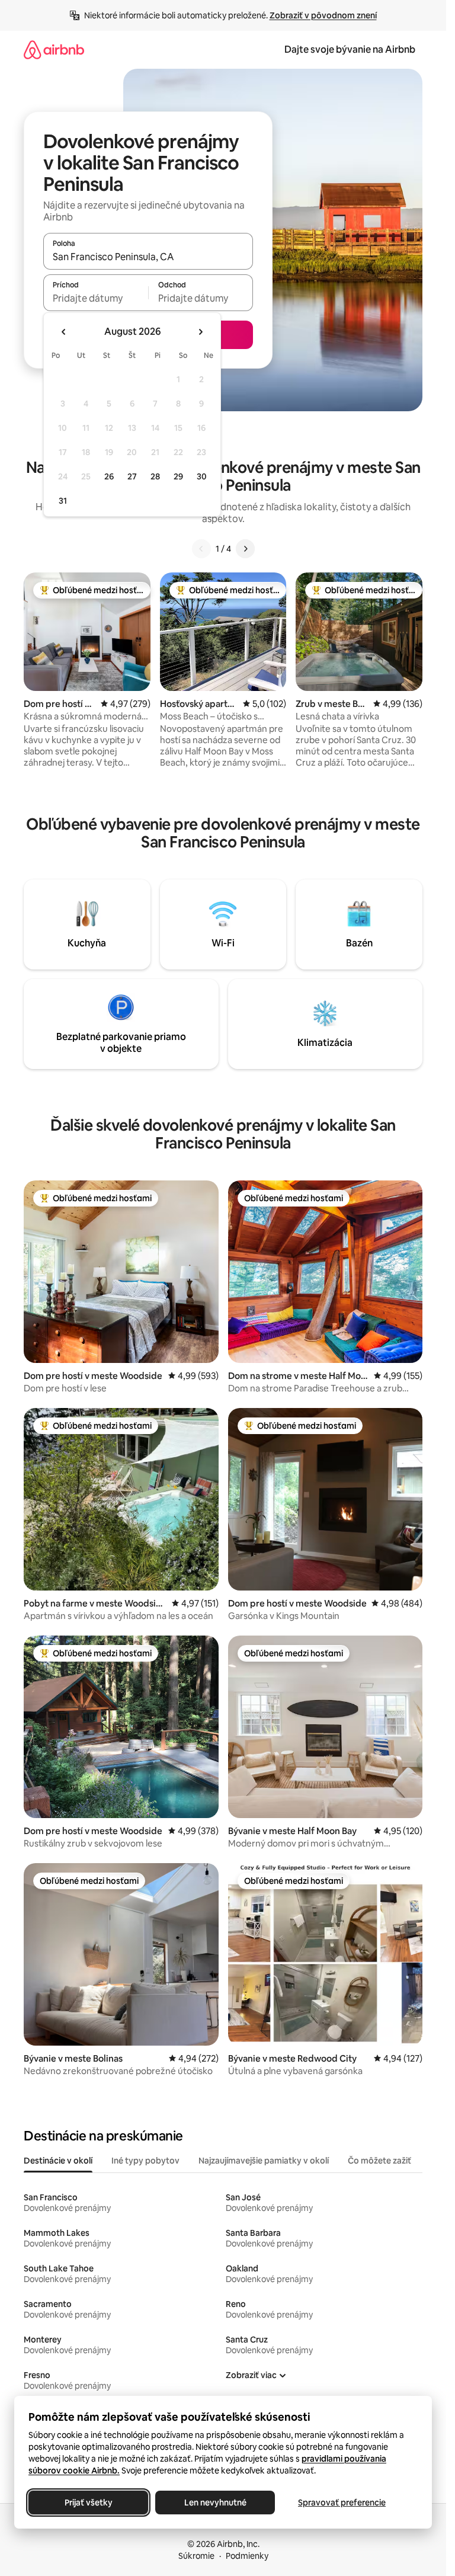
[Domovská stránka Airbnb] (54, 49)
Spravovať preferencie (342, 2503)
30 (202, 476)
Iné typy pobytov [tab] (145, 2161)
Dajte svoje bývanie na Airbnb (350, 49)
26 (109, 476)
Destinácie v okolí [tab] (58, 2161)
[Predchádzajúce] (201, 549)
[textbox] (96, 298)
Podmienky (247, 2556)
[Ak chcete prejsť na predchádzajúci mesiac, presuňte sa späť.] (64, 332)
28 (155, 476)
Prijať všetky (89, 2503)
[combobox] (148, 257)
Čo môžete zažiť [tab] (379, 2161)
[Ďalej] (245, 549)
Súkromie (196, 2556)
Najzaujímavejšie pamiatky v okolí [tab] (264, 2161)
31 (63, 501)
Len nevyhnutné (215, 2503)
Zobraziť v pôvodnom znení (323, 15)
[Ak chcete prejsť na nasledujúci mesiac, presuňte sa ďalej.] (200, 332)
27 (132, 476)
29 (178, 476)
